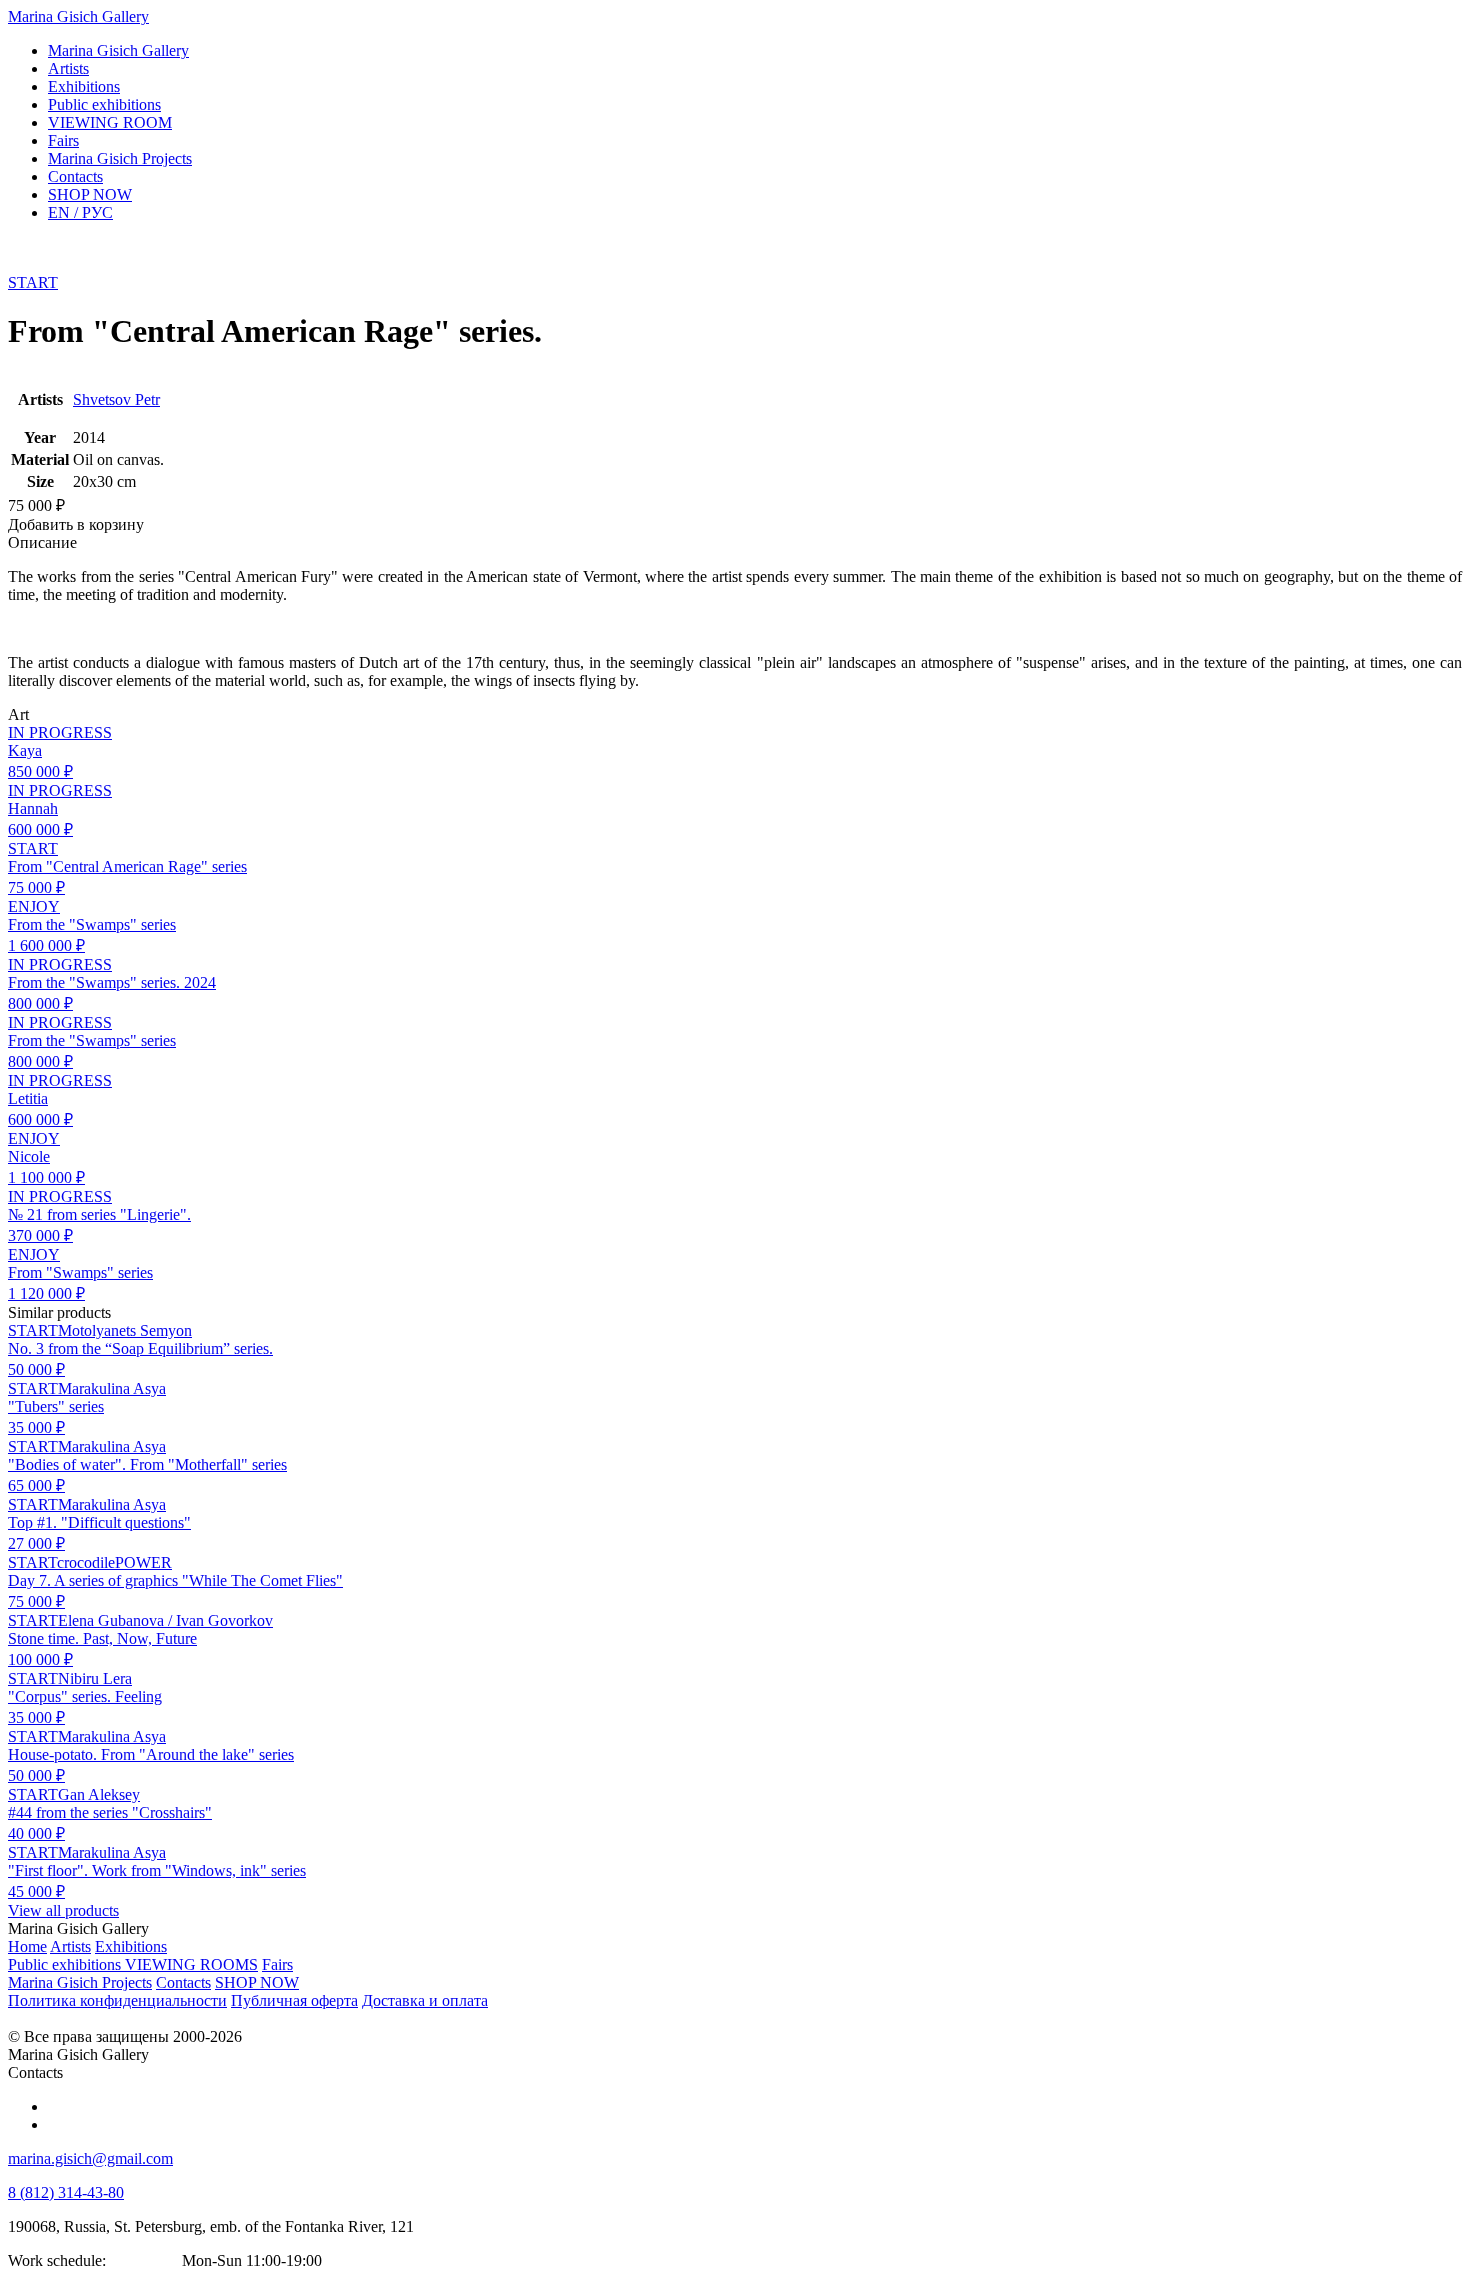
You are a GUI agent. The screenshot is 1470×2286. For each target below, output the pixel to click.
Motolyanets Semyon (125, 1330)
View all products (63, 1910)
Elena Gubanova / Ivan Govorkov (165, 1620)
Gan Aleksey (99, 1794)
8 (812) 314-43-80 (66, 2192)
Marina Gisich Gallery (78, 16)
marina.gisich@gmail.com (90, 2158)
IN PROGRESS (60, 732)
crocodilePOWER (114, 1562)
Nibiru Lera (95, 1678)
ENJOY (34, 906)
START (33, 282)
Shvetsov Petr (116, 399)
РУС (80, 212)
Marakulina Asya (112, 1388)
